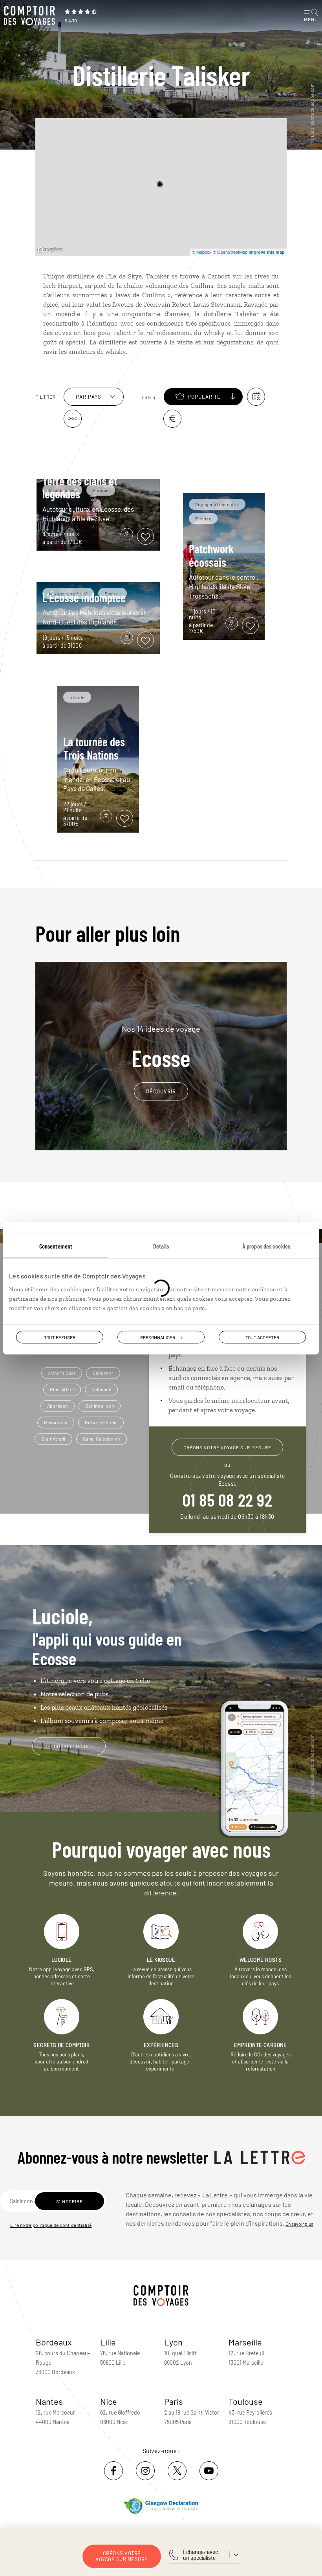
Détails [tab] (161, 1246)
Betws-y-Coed (101, 1422)
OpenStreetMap (232, 252)
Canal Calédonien (102, 1439)
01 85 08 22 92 (227, 1499)
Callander (103, 1373)
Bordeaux (54, 2342)
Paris (174, 2401)
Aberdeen (58, 1406)
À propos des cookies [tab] (266, 1246)
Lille (108, 2342)
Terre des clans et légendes (80, 487)
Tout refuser (60, 1337)
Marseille (245, 2342)
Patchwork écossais (211, 555)
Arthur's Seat (62, 1373)
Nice (109, 2401)
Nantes (49, 2401)
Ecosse (161, 1047)
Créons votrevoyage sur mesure (122, 2556)
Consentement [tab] (56, 1246)
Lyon (173, 2342)
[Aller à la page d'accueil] (31, 16)
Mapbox (204, 252)
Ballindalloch (100, 1406)
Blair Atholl (62, 1389)
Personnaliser (158, 1337)
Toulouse (246, 2401)
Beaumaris (56, 1422)
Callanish (102, 1389)
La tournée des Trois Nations (94, 748)
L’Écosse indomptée (84, 597)
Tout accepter (262, 1337)
